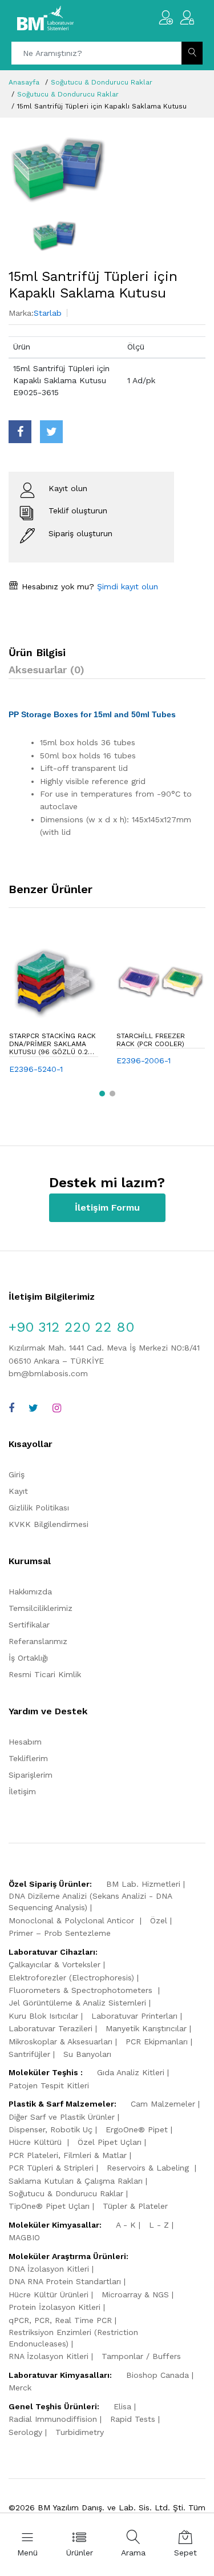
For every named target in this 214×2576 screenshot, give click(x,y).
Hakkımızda (30, 1592)
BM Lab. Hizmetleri (143, 1884)
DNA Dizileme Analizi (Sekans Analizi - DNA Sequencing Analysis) (90, 1902)
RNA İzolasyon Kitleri (49, 2356)
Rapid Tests (133, 2419)
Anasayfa (24, 82)
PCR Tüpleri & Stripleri (51, 2168)
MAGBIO (24, 2237)
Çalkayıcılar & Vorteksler (54, 1964)
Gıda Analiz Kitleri (131, 2072)
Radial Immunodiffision (53, 2419)
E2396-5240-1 (36, 1069)
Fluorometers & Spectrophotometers (82, 1990)
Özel (159, 1920)
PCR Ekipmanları (157, 2041)
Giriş (17, 1474)
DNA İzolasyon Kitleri (49, 2269)
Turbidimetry (80, 2432)
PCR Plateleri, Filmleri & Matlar (68, 2155)
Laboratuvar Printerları (134, 2016)
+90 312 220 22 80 (71, 1327)
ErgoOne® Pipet (137, 2129)
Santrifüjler (29, 2054)
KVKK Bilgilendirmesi (49, 1524)
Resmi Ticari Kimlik (45, 1674)
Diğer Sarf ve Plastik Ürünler (62, 2117)
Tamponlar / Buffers (141, 2356)
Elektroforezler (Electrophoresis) (71, 1978)
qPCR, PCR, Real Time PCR (60, 2320)
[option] (107, 169)
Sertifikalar (29, 1625)
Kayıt (18, 1491)
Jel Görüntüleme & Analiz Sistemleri (77, 2003)
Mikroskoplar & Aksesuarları (60, 2041)
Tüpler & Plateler (135, 2206)
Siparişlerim (31, 1775)
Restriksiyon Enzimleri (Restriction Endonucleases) (73, 2338)
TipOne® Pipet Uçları (49, 2206)
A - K (126, 2225)
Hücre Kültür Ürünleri (49, 2294)
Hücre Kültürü (37, 2142)
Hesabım (25, 1742)
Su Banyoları (87, 2054)
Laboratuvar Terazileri (51, 2028)
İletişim (22, 1791)
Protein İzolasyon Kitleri (54, 2307)
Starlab (48, 313)
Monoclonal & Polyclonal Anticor (73, 1920)
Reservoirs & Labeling (149, 2168)
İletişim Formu (107, 1207)
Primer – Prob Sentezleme (60, 1933)
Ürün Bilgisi (37, 652)
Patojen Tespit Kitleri (49, 2085)
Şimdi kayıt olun (126, 586)
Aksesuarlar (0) (47, 670)
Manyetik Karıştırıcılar (146, 2028)
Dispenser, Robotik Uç (51, 2129)
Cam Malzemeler (163, 2104)
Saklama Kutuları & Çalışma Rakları (76, 2181)
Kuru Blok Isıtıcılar (43, 2016)
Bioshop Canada (158, 2375)
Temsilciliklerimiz (41, 1608)
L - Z (159, 2225)
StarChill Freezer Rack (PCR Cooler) (151, 1040)
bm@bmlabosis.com (48, 1373)
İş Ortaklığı (28, 1658)
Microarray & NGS (135, 2294)
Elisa (122, 2406)
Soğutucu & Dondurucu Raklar (102, 82)
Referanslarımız (38, 1641)
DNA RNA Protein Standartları (65, 2281)
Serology (25, 2432)
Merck (20, 2388)
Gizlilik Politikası (39, 1508)
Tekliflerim (28, 1758)
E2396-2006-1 (144, 1060)
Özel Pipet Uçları (110, 2142)
